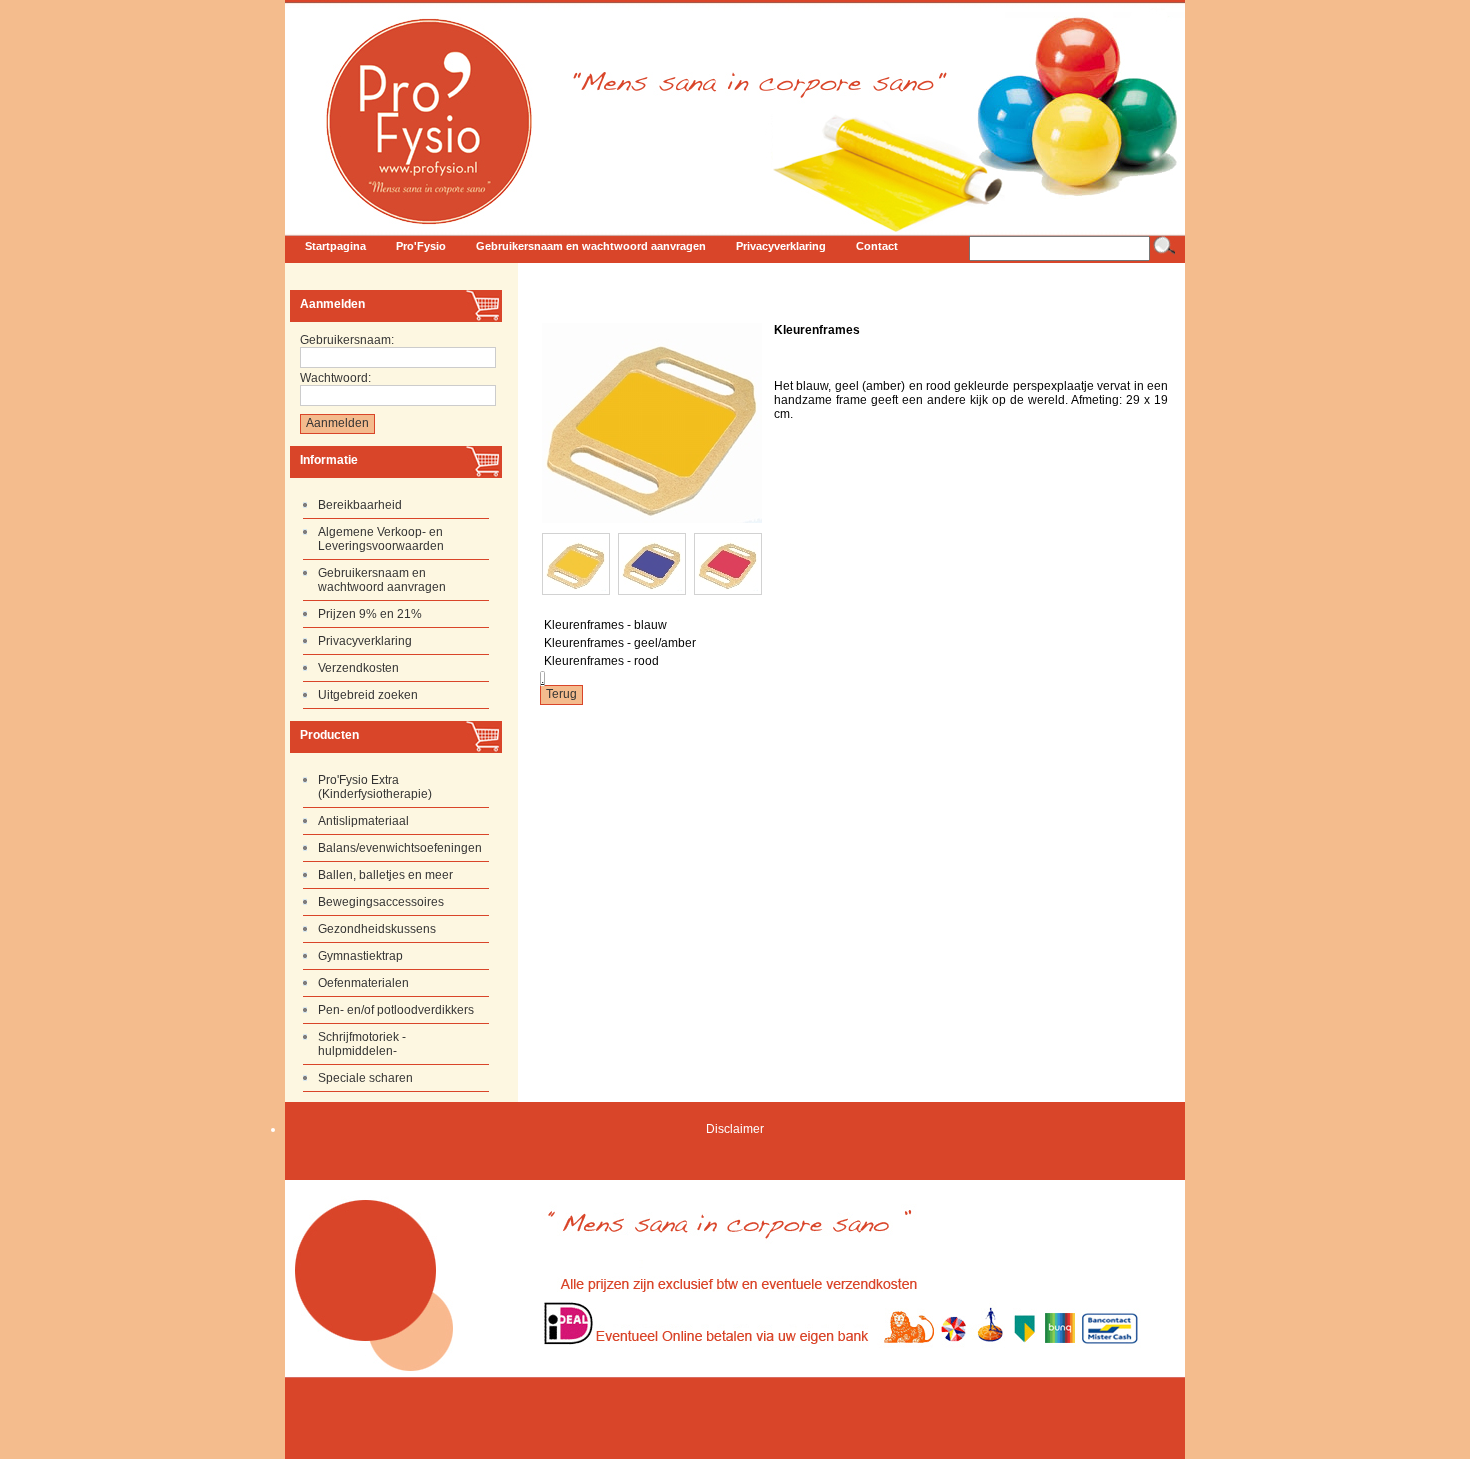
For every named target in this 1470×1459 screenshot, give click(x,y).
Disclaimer (735, 1129)
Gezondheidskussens (377, 929)
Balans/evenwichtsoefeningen (400, 848)
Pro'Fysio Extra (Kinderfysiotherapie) (375, 787)
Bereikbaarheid (360, 505)
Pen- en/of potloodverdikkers (396, 1010)
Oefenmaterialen (363, 983)
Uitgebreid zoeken (368, 695)
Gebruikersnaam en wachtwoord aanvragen (382, 580)
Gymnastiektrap (360, 956)
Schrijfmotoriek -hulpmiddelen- (362, 1044)
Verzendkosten (358, 668)
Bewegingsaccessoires (381, 902)
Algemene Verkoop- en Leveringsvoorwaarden (381, 539)
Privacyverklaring (365, 641)
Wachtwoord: (335, 378)
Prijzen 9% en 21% (370, 614)
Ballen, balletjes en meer (385, 875)
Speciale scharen (365, 1078)
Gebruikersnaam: (347, 340)
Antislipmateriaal (363, 821)
